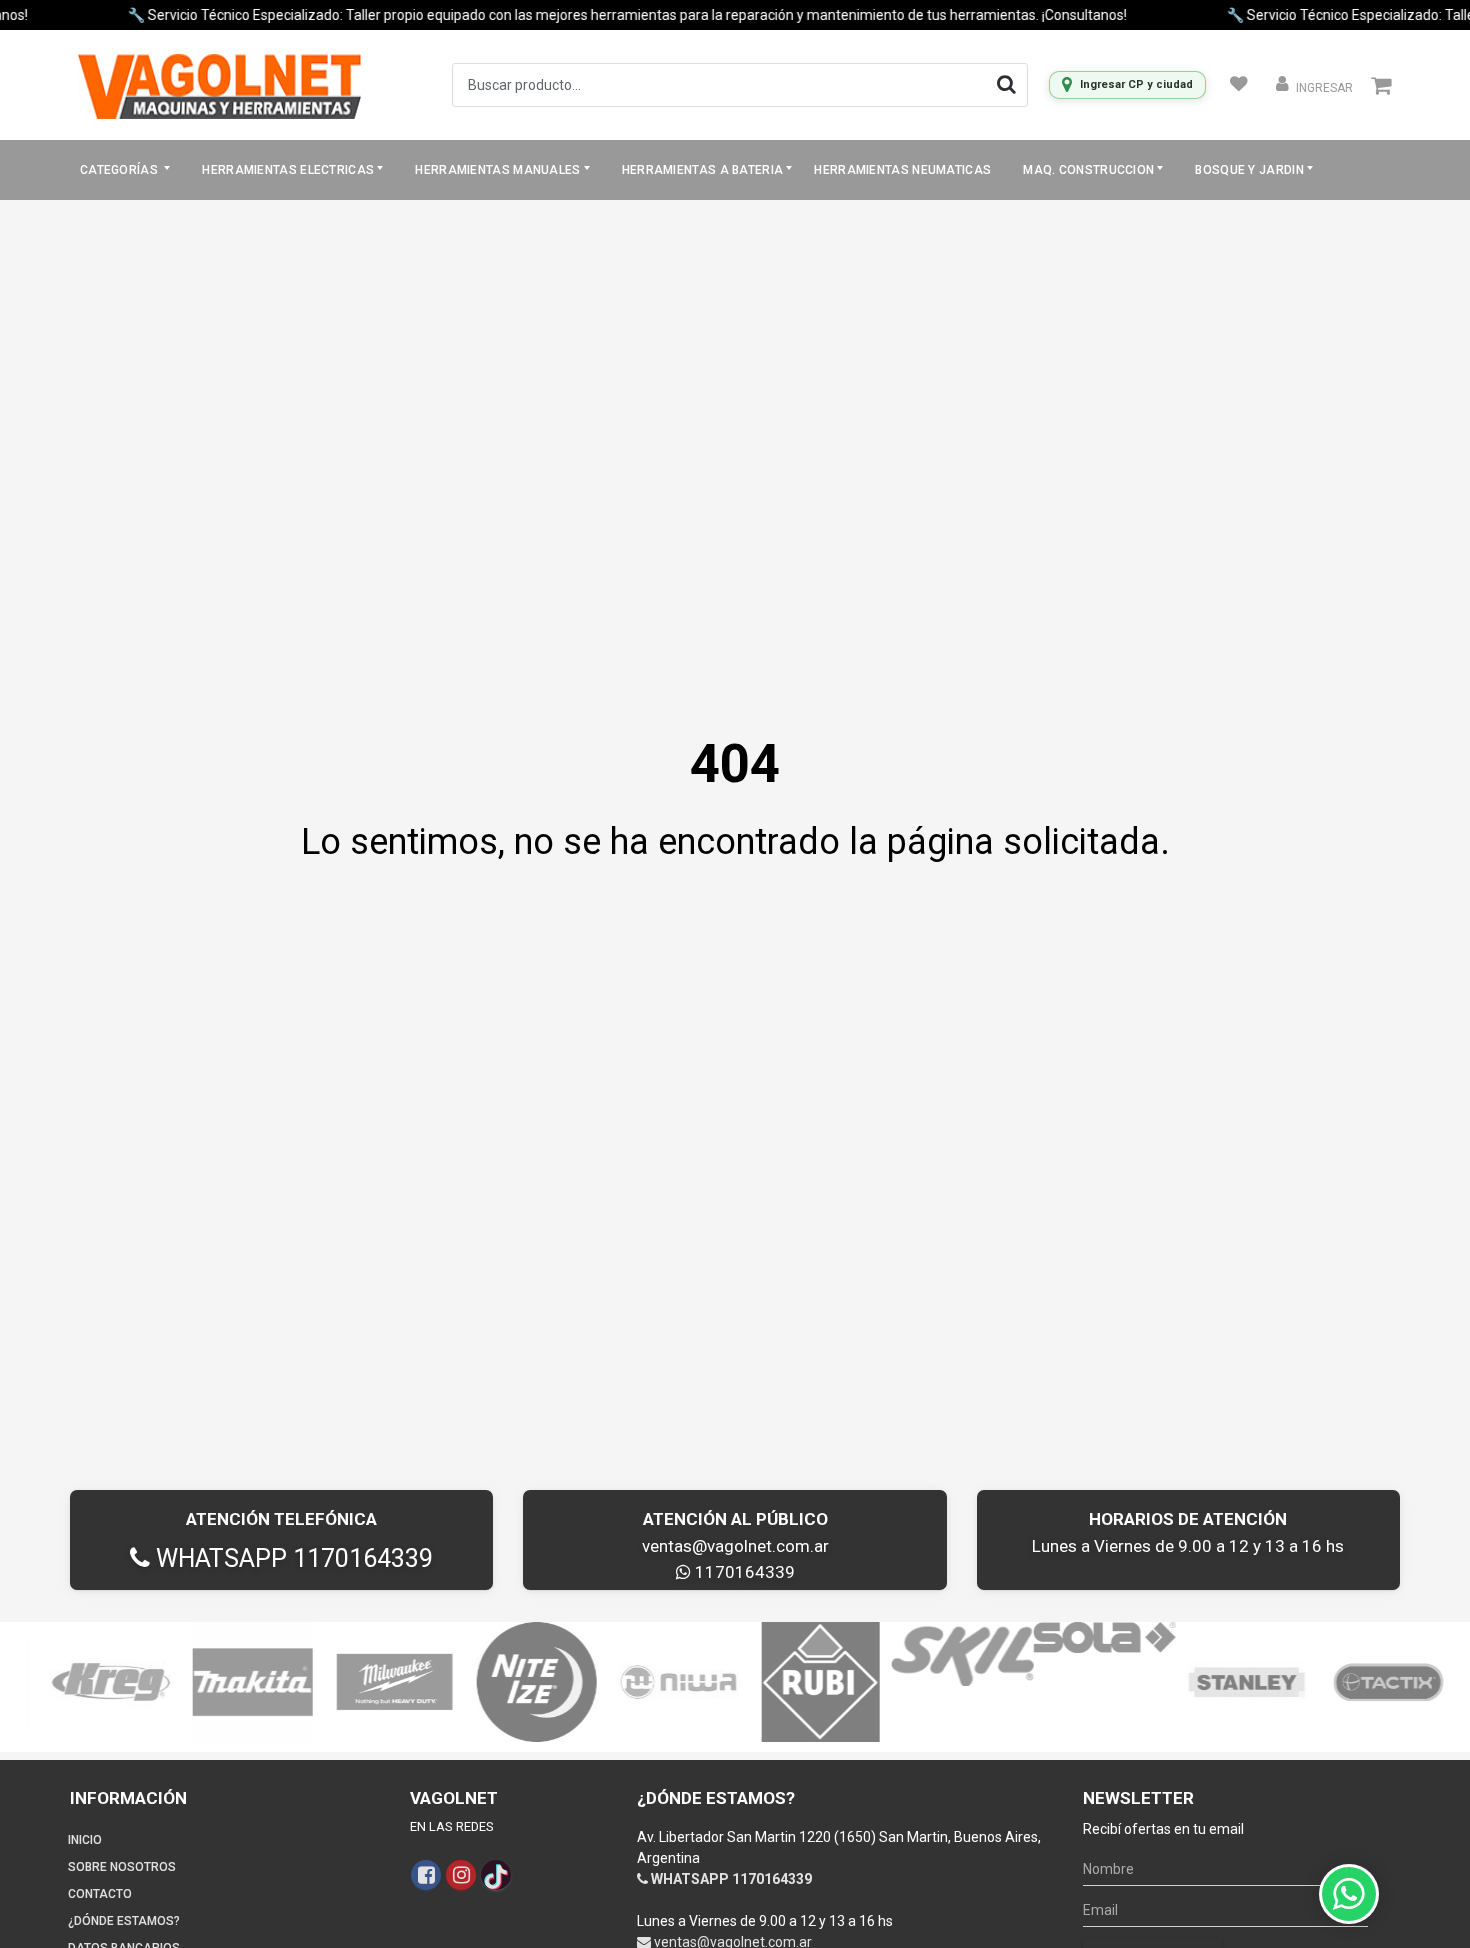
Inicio (85, 1840)
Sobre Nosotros (122, 1867)
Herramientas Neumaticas (902, 170)
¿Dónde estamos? (124, 1921)
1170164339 (743, 1572)
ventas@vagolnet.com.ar (735, 1546)
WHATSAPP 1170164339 (291, 1558)
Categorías (120, 170)
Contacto (100, 1894)
